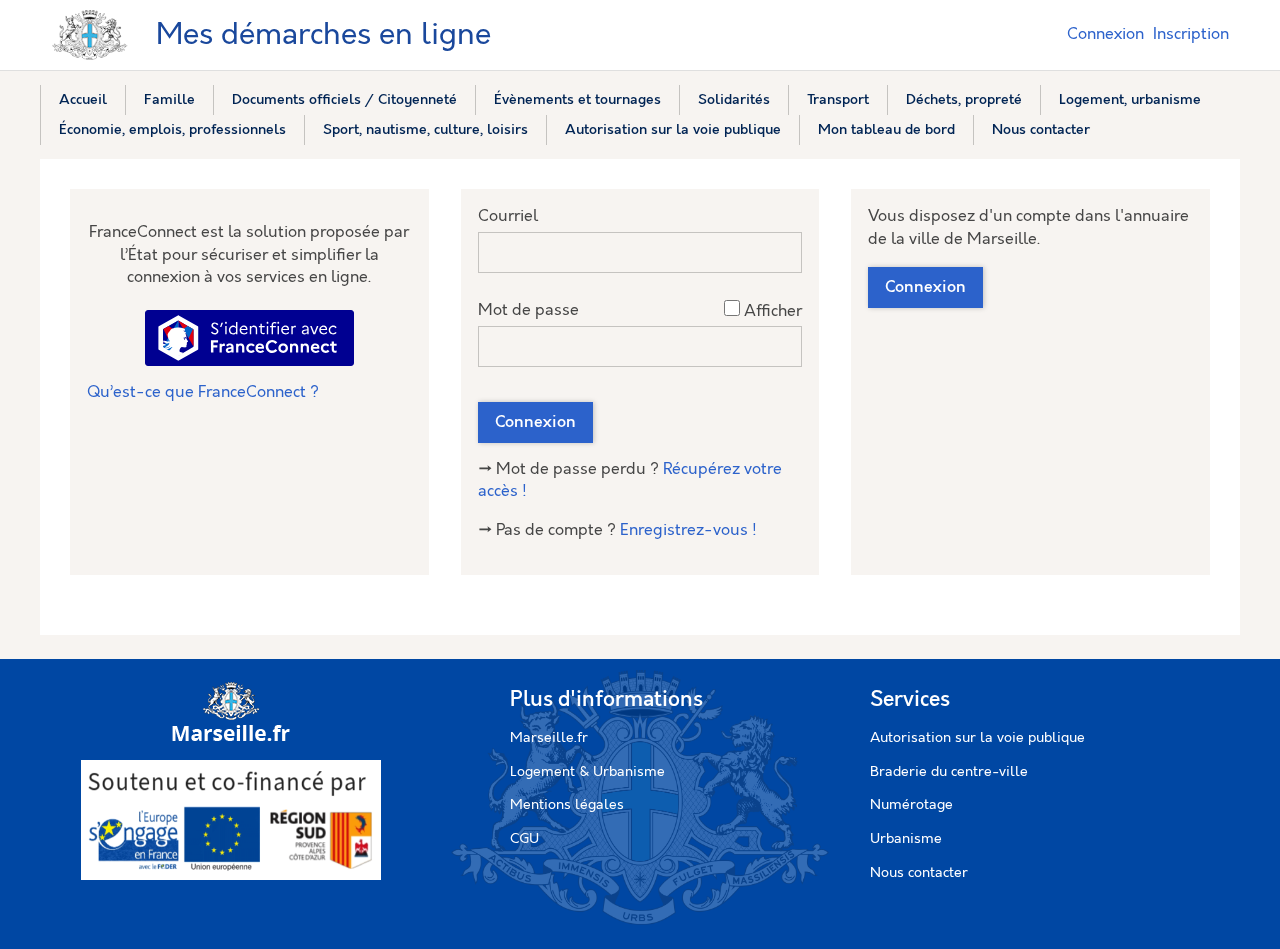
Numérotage (911, 805)
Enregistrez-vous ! (688, 530)
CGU (524, 839)
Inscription (1191, 34)
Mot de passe (528, 310)
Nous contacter (919, 873)
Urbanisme (906, 839)
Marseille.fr (549, 738)
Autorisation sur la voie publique (977, 738)
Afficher (773, 311)
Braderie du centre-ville (949, 772)
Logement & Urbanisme (587, 772)
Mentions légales (567, 805)
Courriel (508, 216)
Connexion (1105, 34)
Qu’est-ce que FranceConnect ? (203, 392)
